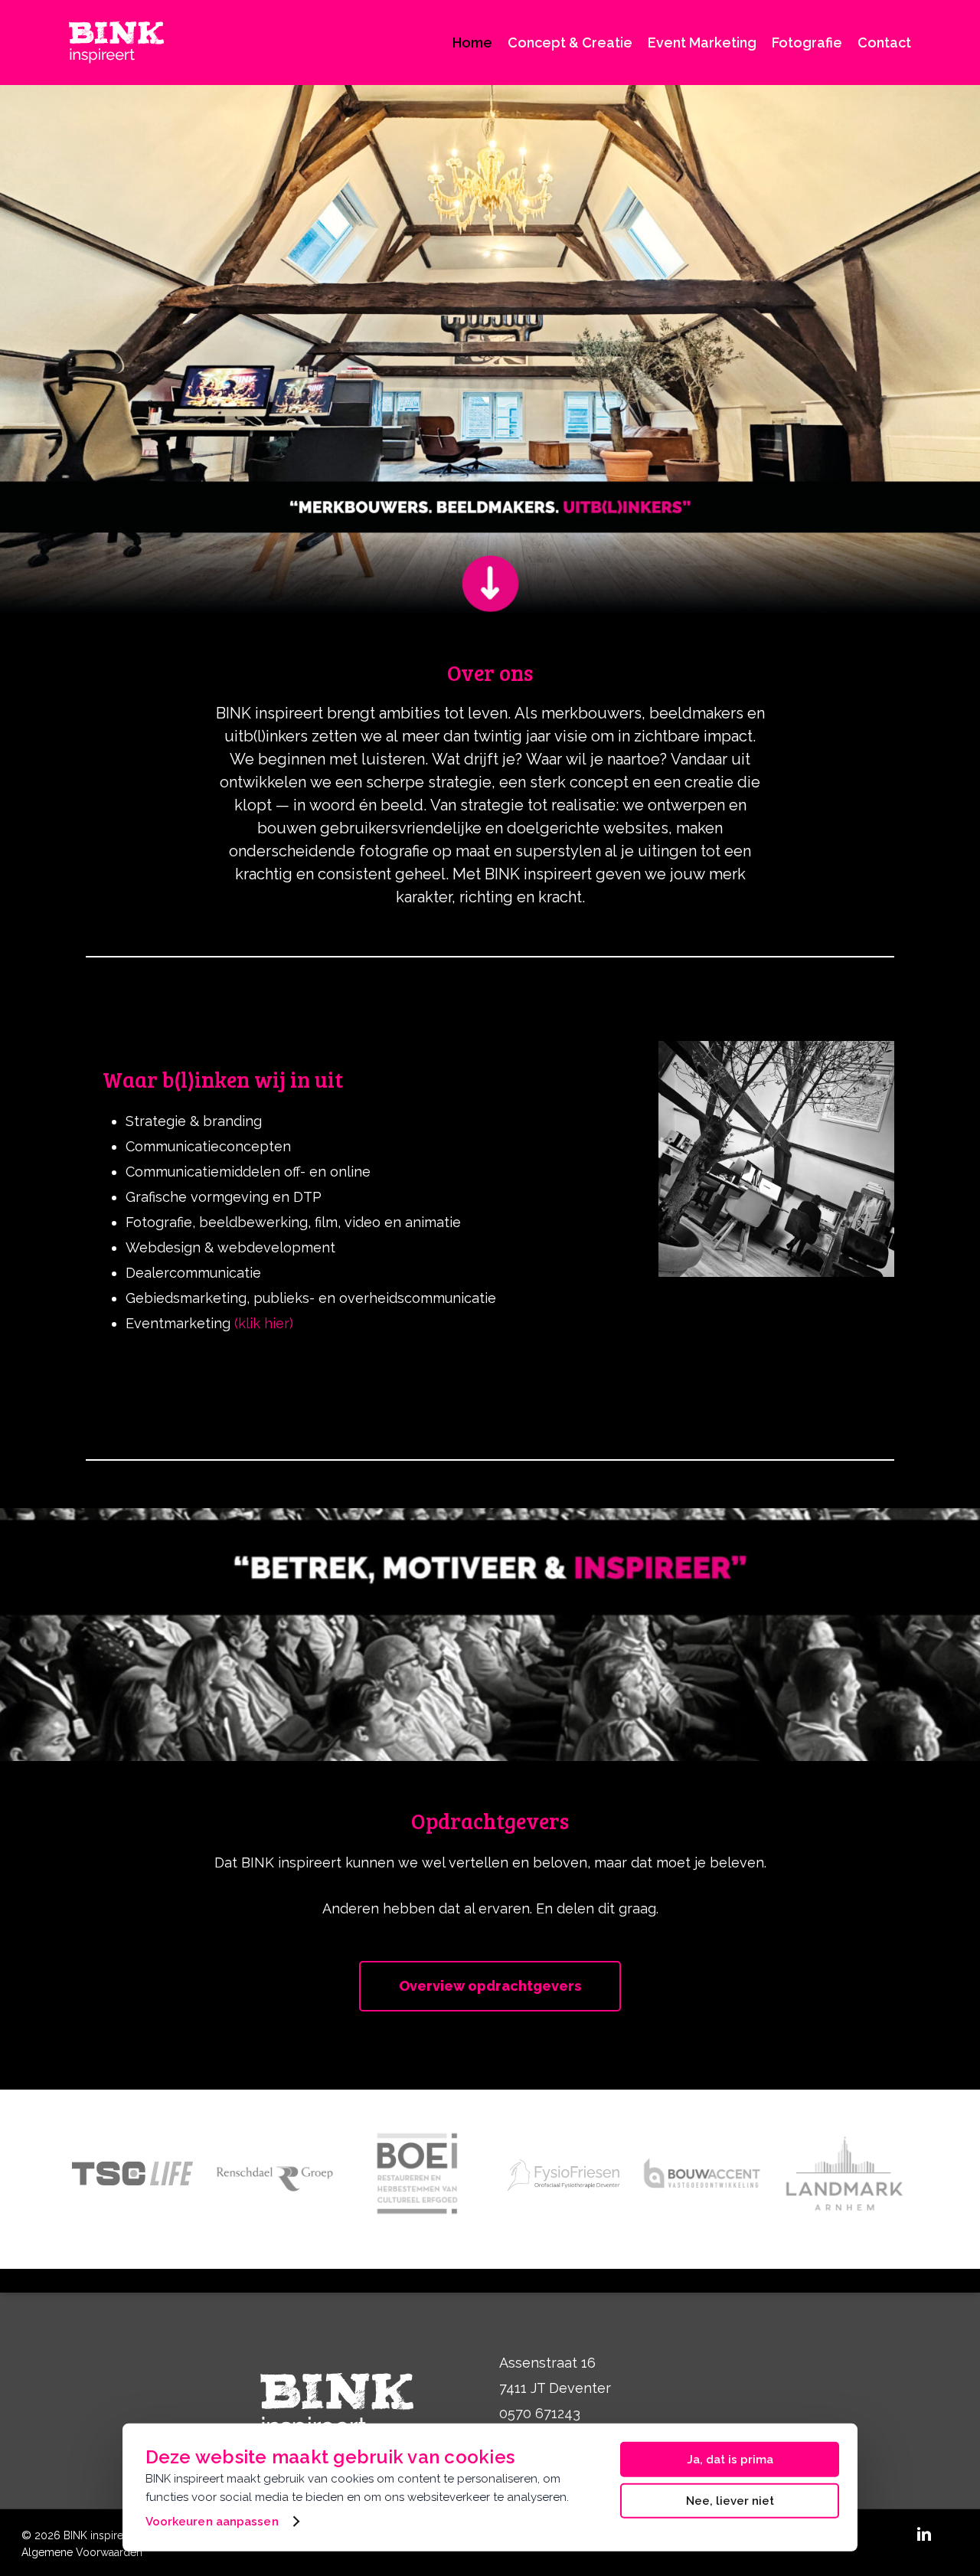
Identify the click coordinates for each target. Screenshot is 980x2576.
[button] (490, 1986)
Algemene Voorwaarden (82, 2552)
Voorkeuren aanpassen (212, 2522)
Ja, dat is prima (730, 2460)
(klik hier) (264, 1323)
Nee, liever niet (730, 2500)
